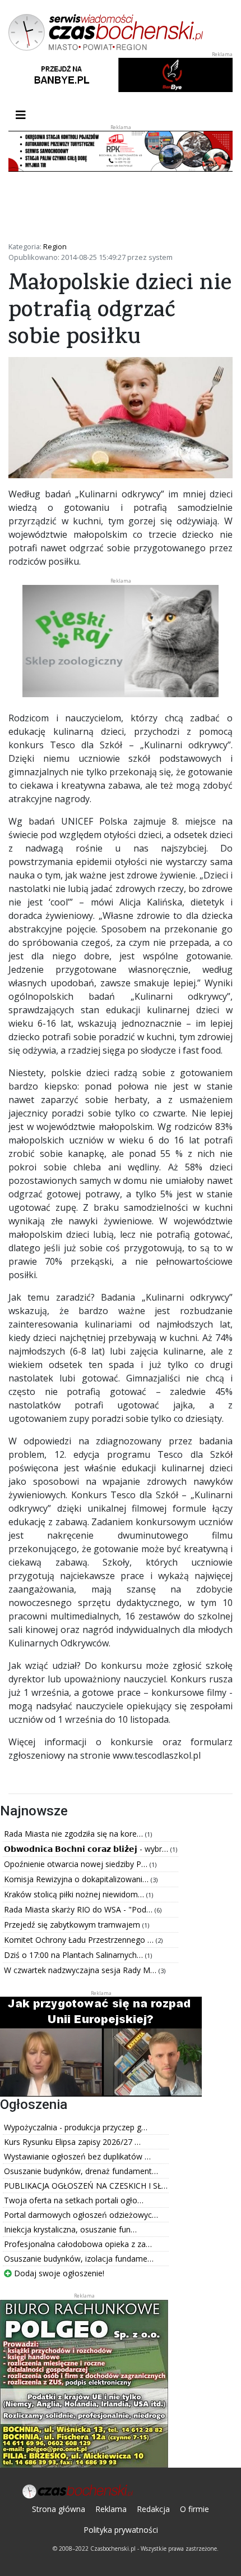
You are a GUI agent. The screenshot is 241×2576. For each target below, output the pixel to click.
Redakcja (153, 2509)
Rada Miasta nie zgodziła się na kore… (75, 1834)
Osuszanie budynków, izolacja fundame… (79, 2259)
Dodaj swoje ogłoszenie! (58, 2273)
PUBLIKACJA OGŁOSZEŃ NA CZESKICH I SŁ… (86, 2186)
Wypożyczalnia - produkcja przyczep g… (76, 2127)
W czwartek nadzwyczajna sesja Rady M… (81, 1970)
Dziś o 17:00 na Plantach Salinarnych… (75, 1955)
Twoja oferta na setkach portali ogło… (74, 2200)
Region (55, 246)
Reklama (111, 2509)
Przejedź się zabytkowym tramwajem (73, 1925)
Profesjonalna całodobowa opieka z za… (78, 2244)
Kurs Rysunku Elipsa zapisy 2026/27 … (72, 2142)
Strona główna (59, 2509)
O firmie (194, 2509)
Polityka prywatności (121, 2530)
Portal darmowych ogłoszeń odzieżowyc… (81, 2215)
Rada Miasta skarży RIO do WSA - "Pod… (79, 1909)
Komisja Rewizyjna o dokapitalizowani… (77, 1879)
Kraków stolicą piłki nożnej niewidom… (75, 1894)
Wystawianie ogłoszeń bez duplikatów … (77, 2156)
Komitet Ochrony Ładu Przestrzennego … (80, 1940)
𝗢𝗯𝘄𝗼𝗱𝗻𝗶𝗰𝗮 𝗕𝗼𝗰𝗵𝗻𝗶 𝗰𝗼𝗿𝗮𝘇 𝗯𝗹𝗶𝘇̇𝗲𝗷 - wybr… (87, 1849)
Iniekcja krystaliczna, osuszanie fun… (70, 2229)
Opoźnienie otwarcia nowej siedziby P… (77, 1864)
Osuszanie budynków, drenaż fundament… (81, 2171)
